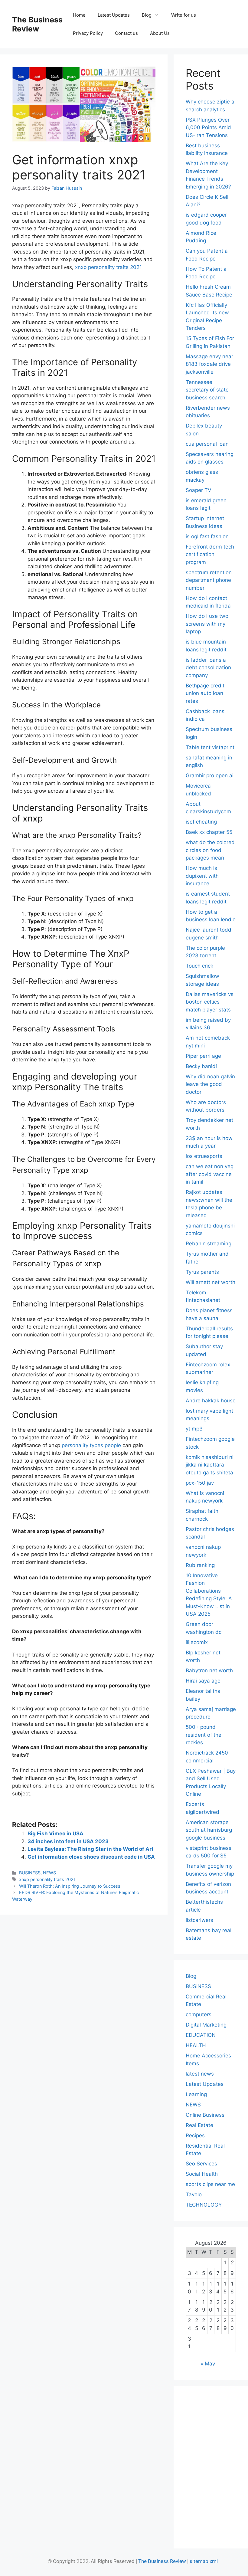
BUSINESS (30, 1873)
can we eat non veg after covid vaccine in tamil (210, 1174)
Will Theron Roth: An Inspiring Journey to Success (70, 1886)
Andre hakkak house (211, 1401)
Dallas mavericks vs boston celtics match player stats (210, 1002)
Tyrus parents (202, 1272)
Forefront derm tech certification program (210, 554)
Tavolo (194, 2194)
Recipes (195, 2135)
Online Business (205, 2115)
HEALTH (196, 2045)
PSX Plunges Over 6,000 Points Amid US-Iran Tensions (208, 128)
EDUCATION (201, 2035)
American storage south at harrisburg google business (209, 1830)
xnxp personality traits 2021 (108, 267)
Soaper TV (199, 490)
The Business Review (37, 24)
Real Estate (199, 2125)
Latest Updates (114, 15)
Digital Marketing (206, 2025)
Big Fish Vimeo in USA (55, 1834)
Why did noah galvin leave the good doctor (210, 1084)
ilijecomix (197, 1642)
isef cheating (201, 822)
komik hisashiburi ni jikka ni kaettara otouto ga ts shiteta (210, 1465)
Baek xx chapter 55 (209, 832)
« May (208, 2364)
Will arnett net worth (210, 1282)
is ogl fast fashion (207, 536)
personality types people (91, 1445)
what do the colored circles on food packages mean (210, 850)
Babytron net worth (209, 1670)
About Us (160, 33)
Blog (147, 15)
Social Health (202, 2174)
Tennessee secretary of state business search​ (207, 390)
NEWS (49, 1873)
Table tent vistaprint (210, 747)
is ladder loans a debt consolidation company (208, 668)
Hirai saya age (203, 1681)
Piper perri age (203, 1056)
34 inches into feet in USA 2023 (68, 1841)
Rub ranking (200, 1565)
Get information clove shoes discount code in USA (91, 1857)
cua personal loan (207, 444)
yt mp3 (194, 1429)
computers (199, 2014)
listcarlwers (199, 1920)
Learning (196, 2094)
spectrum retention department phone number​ (209, 580)
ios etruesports (204, 1156)
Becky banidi (201, 1066)
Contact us (126, 33)
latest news (200, 2074)
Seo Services (201, 2164)
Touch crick (199, 966)
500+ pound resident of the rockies (204, 1735)
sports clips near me (210, 2184)
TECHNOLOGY (204, 2205)
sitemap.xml (204, 2561)
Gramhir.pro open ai (210, 775)
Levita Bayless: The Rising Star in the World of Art (91, 1849)
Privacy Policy (88, 33)
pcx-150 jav (200, 1483)
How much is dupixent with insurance (202, 876)
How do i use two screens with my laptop (207, 624)
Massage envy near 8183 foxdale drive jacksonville (209, 364)
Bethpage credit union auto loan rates (205, 693)
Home (79, 15)
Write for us (184, 15)
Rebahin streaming (209, 1244)
